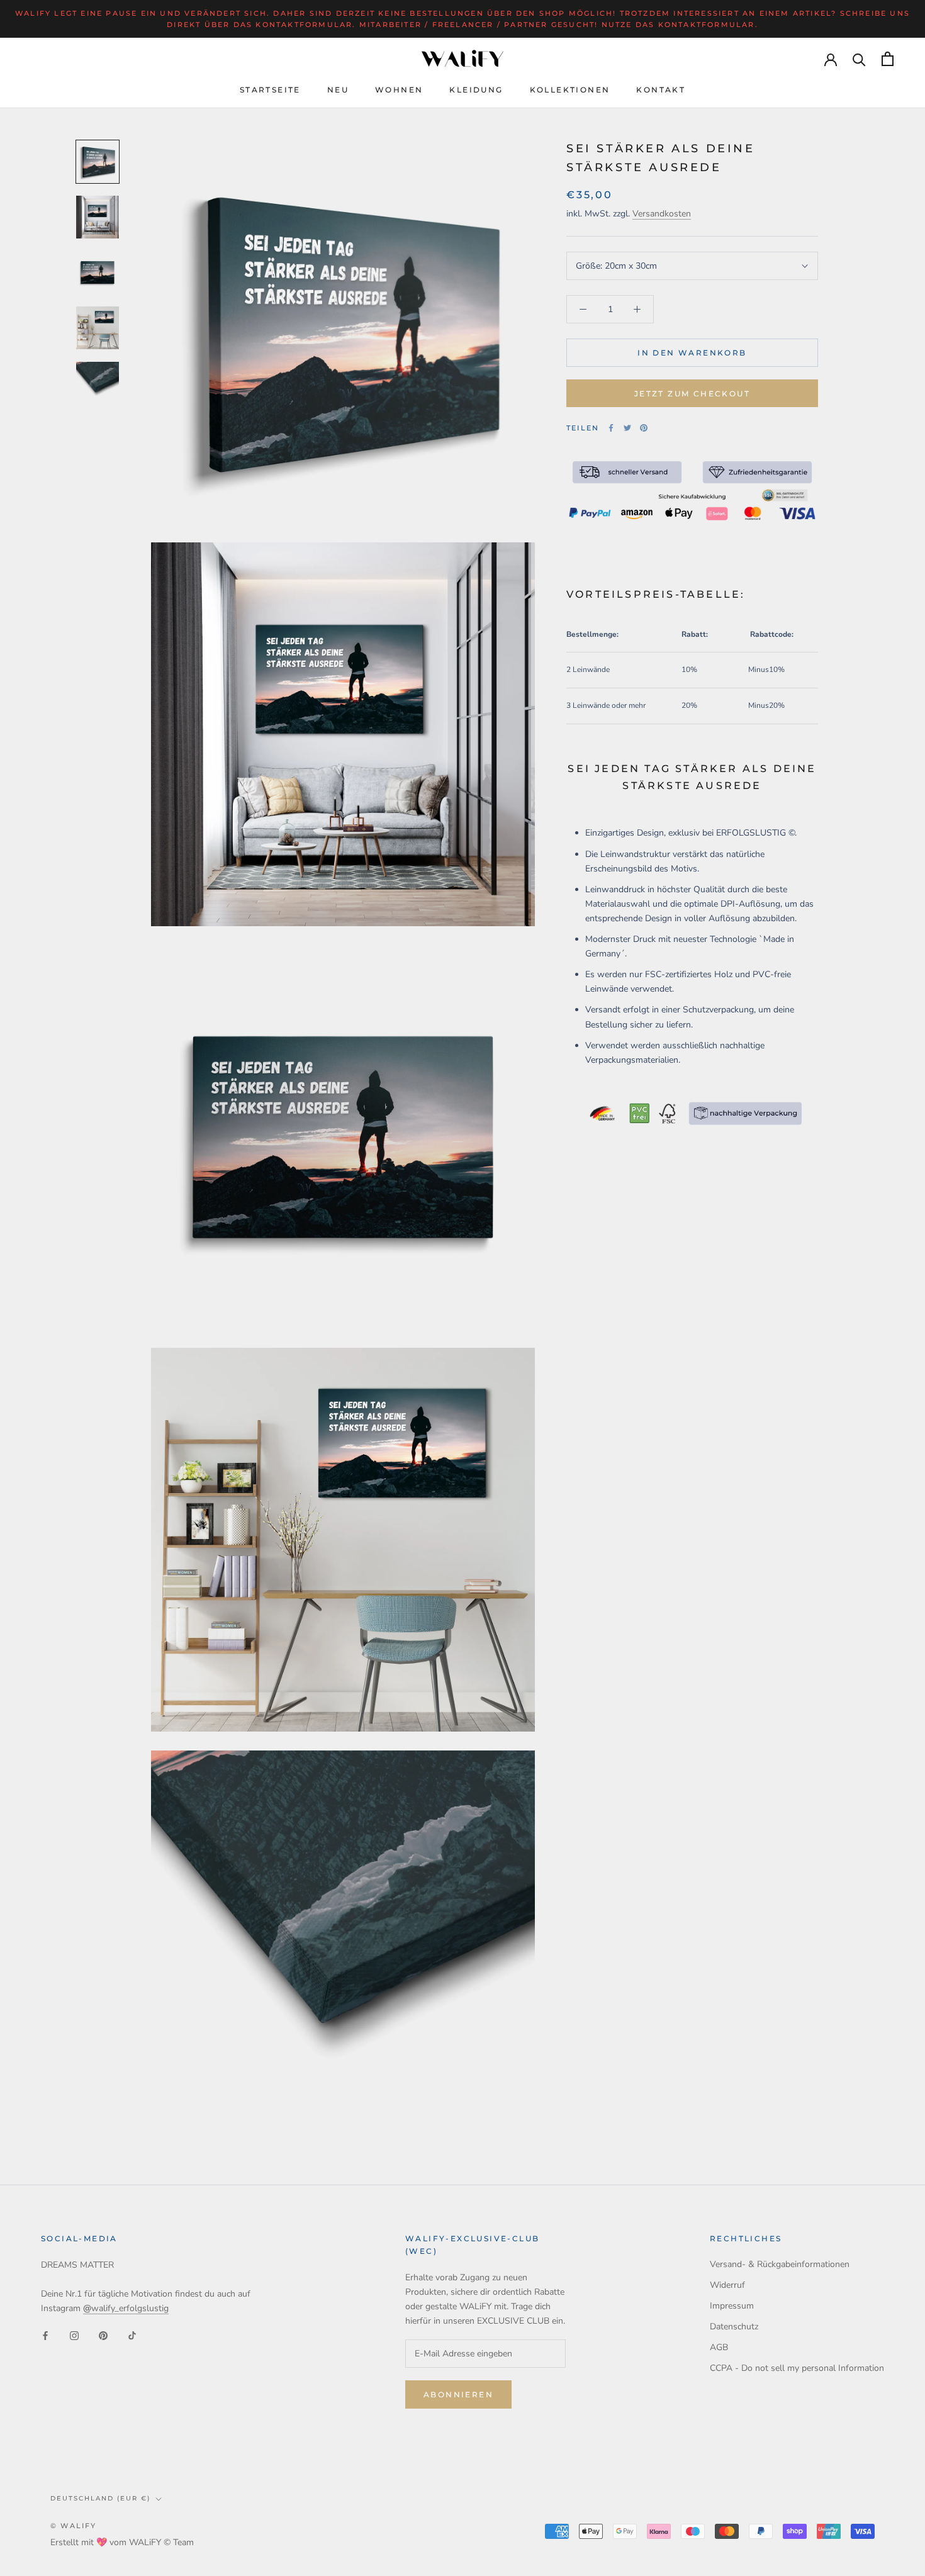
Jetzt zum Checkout (692, 394)
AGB (719, 2347)
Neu (338, 90)
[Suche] (859, 59)
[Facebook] (611, 428)
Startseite (270, 90)
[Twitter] (627, 428)
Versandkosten (662, 214)
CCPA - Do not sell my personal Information (797, 2368)
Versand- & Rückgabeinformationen (780, 2264)
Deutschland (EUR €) (100, 2498)
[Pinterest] (644, 428)
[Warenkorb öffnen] (888, 59)
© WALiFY (74, 2526)
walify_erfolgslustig (126, 2308)
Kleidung (476, 90)
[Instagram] (74, 2335)
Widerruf (727, 2285)
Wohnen (399, 90)
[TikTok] (132, 2335)
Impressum (732, 2306)
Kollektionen (570, 90)
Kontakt (661, 90)
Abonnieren (458, 2394)
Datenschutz (734, 2327)
